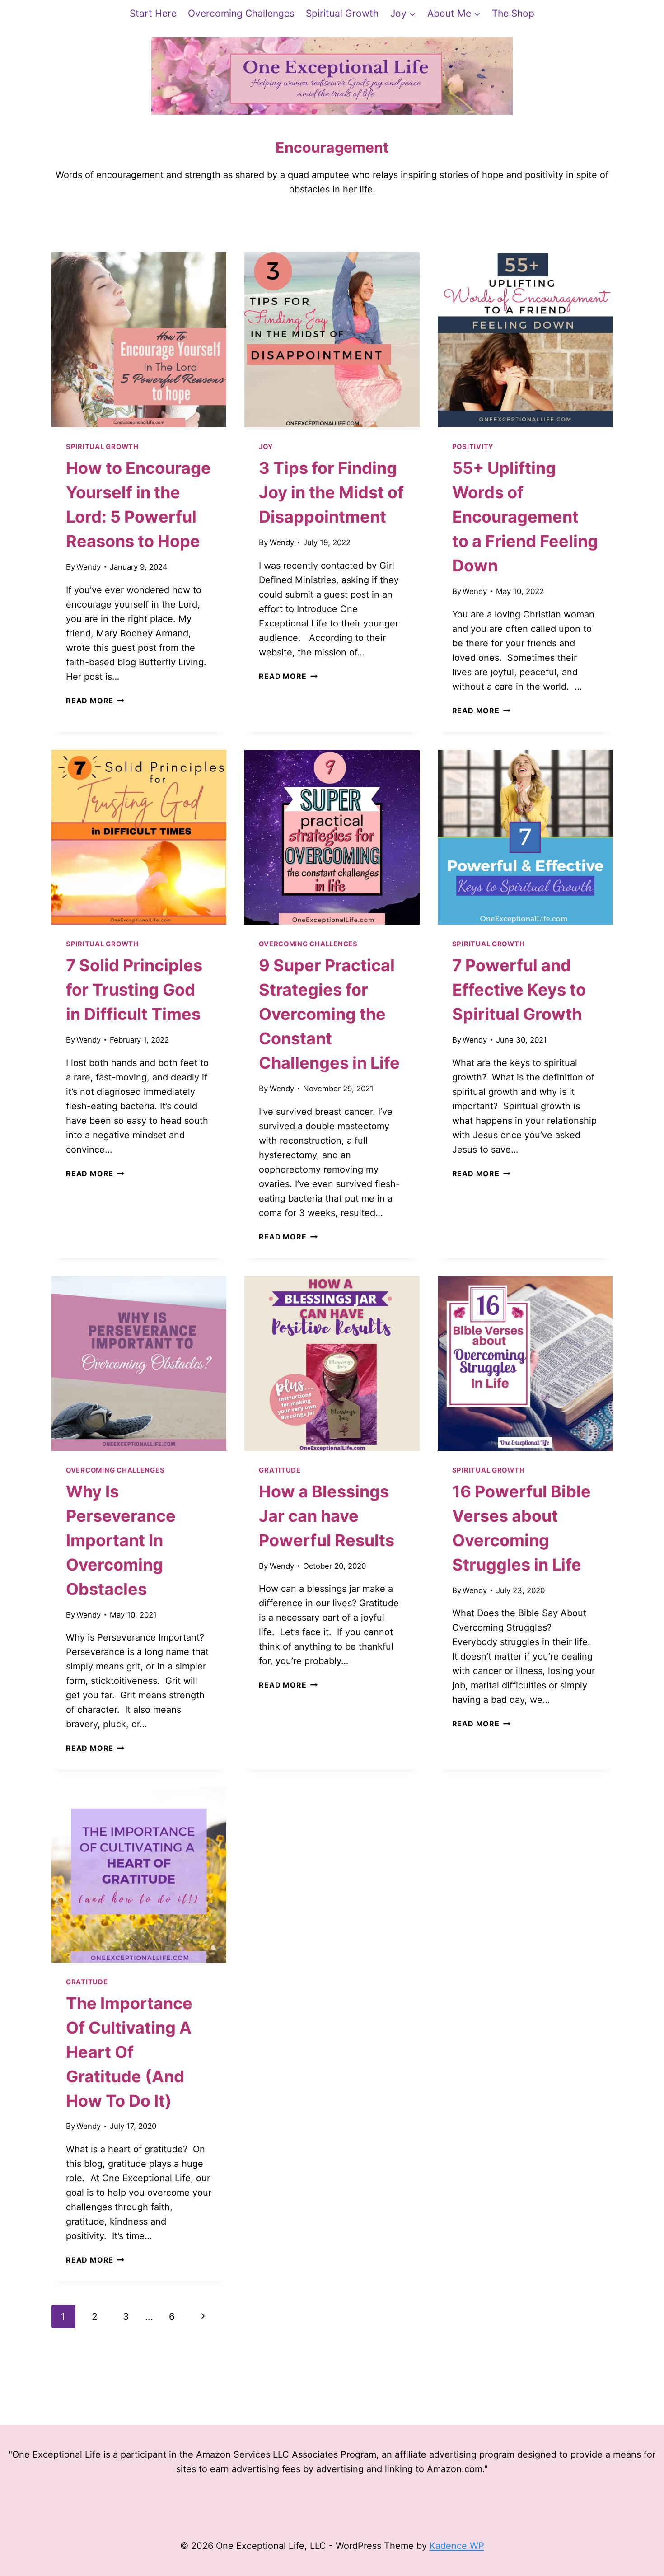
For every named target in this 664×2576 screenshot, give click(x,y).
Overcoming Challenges (241, 13)
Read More (95, 701)
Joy (266, 447)
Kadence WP (457, 2546)
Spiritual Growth (342, 13)
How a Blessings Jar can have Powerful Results (327, 1516)
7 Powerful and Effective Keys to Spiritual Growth (519, 990)
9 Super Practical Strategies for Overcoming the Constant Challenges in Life (329, 1014)
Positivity (473, 447)
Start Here (153, 13)
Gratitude (280, 1470)
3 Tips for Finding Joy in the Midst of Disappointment (331, 492)
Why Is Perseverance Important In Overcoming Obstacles (121, 1540)
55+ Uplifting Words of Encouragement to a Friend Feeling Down (525, 517)
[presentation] (139, 340)
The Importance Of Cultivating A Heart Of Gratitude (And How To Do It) (129, 2052)
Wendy (89, 567)
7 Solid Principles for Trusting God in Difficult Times (134, 990)
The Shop (513, 13)
